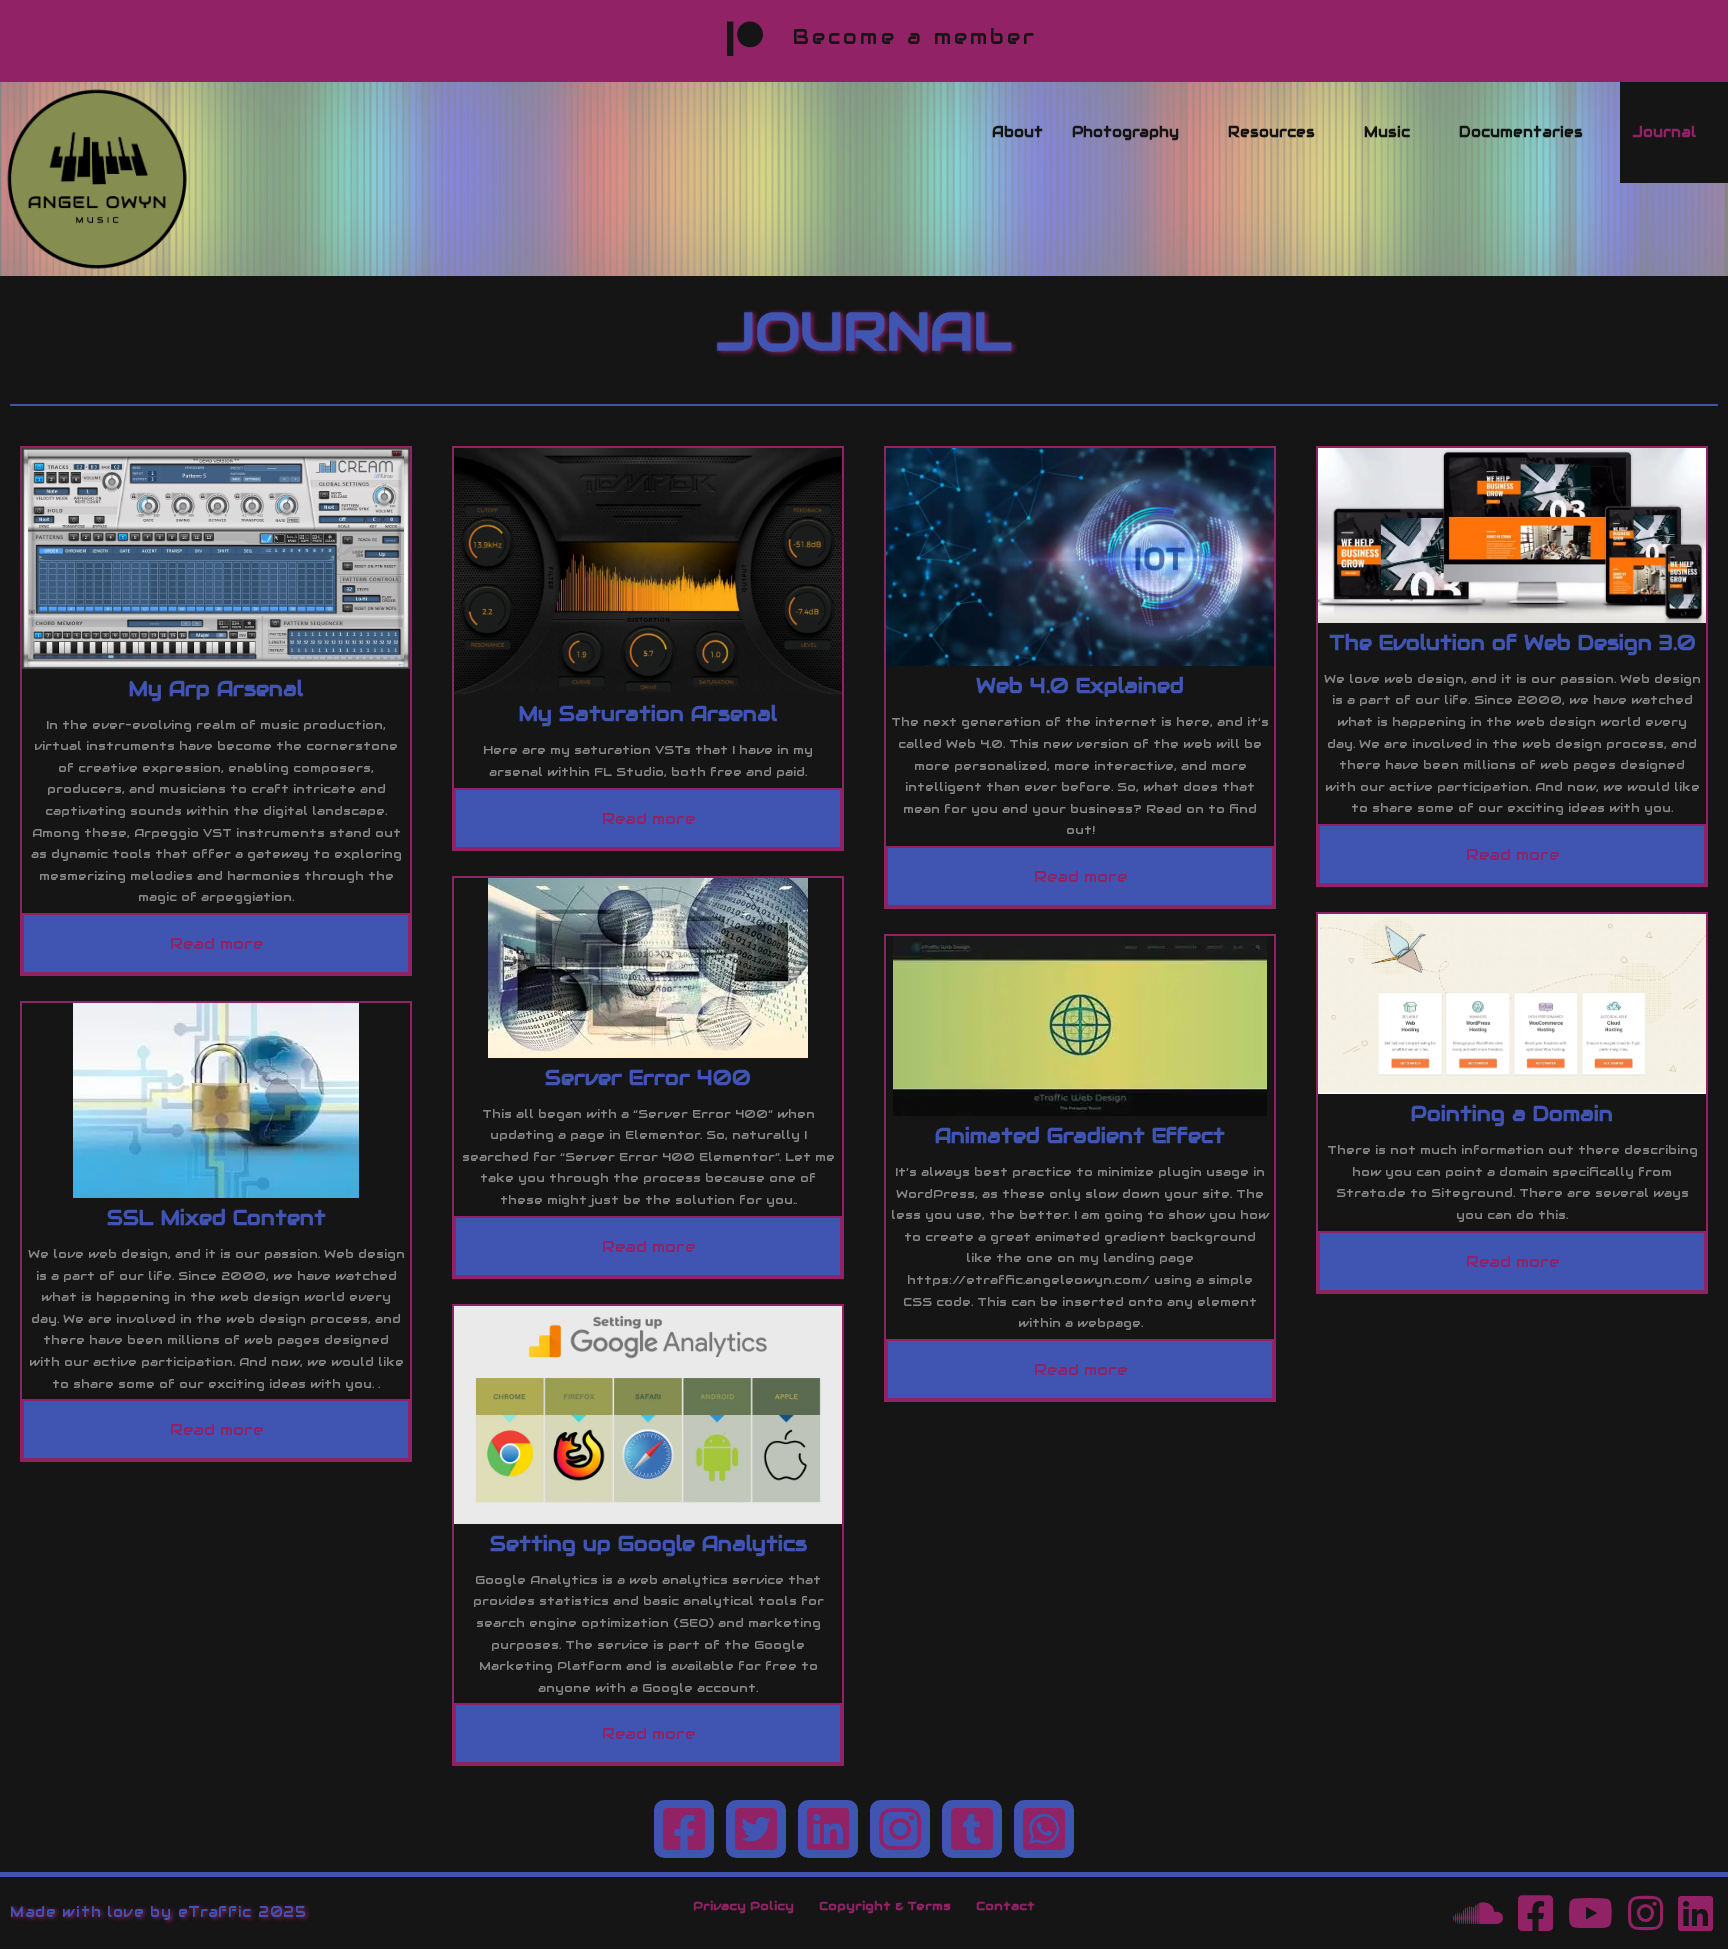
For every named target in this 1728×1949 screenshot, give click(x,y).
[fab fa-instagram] (900, 1829)
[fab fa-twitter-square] (756, 1829)
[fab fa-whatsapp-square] (1044, 1829)
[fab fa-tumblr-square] (972, 1829)
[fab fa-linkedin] (828, 1829)
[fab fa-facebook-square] (684, 1829)
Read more (216, 943)
